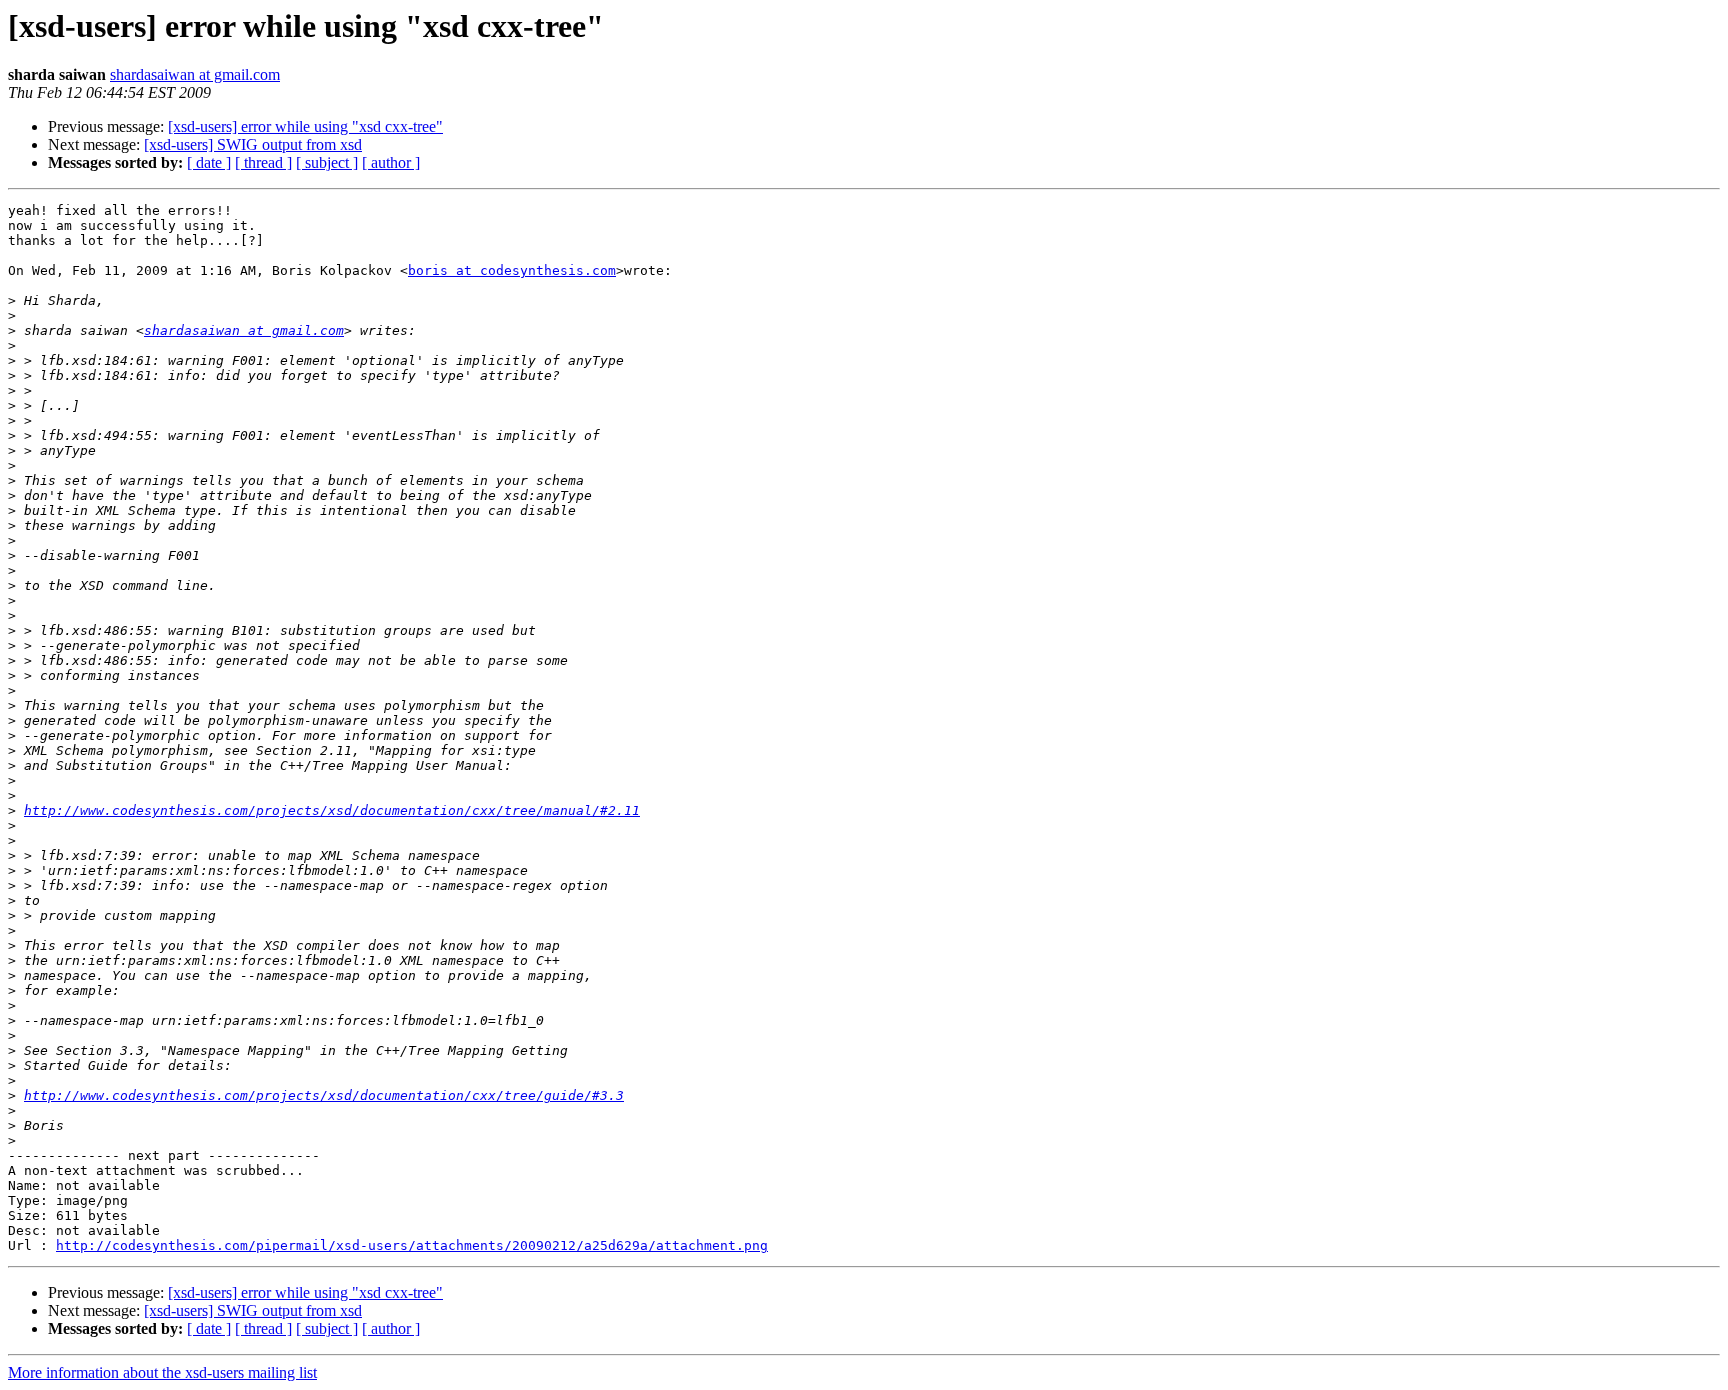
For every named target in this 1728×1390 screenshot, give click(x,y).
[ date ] (209, 162)
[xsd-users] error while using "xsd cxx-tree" (305, 126)
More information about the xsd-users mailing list (162, 1372)
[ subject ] (327, 162)
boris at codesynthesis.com (512, 270)
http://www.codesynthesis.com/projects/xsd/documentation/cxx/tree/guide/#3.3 (324, 1095)
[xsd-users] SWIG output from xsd (253, 144)
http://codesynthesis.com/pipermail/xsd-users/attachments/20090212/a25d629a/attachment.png (412, 1245)
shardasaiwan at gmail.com (195, 74)
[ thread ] (263, 162)
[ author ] (391, 162)
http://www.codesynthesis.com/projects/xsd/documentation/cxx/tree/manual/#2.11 (332, 810)
